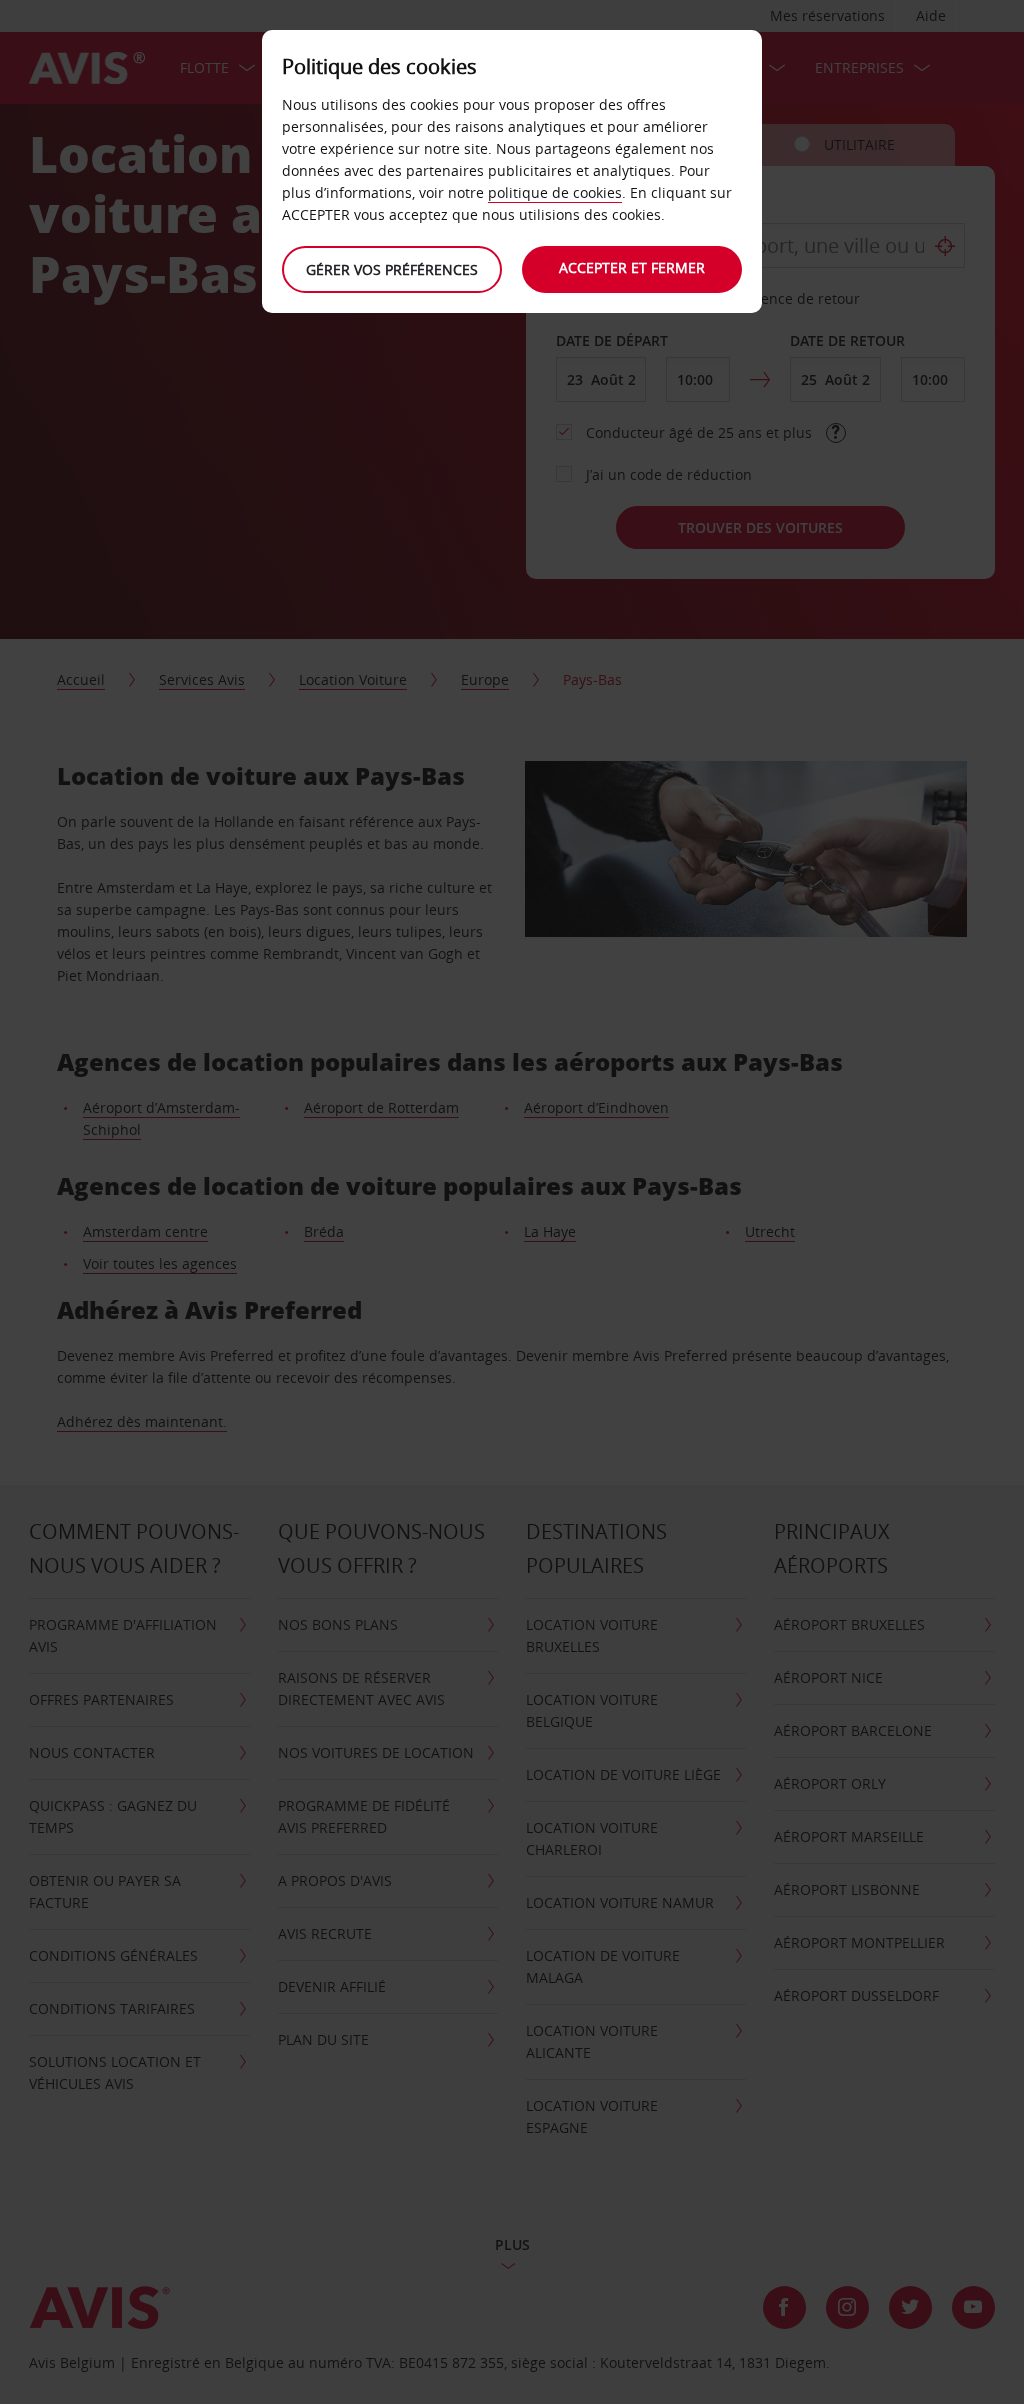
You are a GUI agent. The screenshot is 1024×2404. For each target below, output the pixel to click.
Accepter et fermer (632, 267)
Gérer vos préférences (392, 269)
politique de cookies (555, 192)
